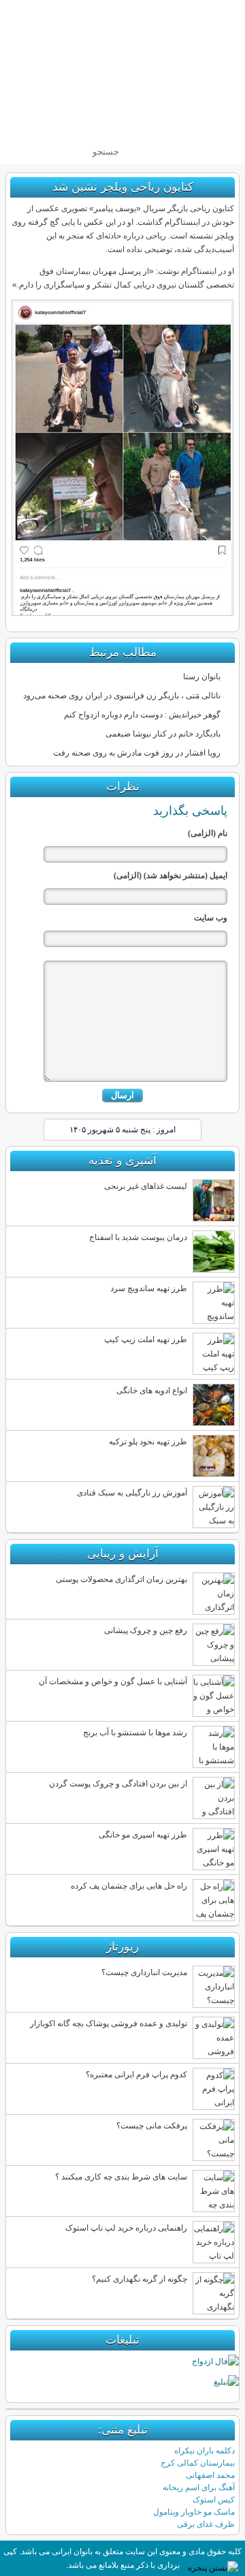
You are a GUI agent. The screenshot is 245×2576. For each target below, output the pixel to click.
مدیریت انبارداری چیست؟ (144, 1972)
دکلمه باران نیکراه (205, 2451)
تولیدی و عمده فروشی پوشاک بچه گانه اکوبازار (109, 2023)
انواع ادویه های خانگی (152, 1391)
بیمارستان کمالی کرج (198, 2463)
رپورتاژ (122, 1947)
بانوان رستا (202, 677)
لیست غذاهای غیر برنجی (146, 1186)
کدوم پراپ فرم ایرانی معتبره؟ (136, 2075)
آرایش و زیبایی (123, 1554)
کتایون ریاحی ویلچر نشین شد (123, 187)
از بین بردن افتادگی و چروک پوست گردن (118, 1784)
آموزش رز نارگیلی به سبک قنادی (132, 1493)
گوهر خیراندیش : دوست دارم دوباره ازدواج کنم (142, 715)
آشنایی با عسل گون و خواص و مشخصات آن (113, 1681)
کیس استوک (214, 2500)
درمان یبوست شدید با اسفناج (138, 1237)
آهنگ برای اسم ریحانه (199, 2487)
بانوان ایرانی (146, 70)
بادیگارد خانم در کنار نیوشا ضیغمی (163, 734)
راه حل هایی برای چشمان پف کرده (129, 1886)
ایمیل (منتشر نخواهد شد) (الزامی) (170, 875)
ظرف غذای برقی (206, 2524)
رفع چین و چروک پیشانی (146, 1630)
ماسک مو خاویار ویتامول (194, 2512)
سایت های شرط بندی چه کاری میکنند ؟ (121, 2177)
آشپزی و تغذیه (122, 1161)
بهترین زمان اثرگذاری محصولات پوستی (121, 1579)
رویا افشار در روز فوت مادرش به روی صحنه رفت (137, 753)
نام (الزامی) (208, 833)
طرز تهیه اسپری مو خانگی (143, 1835)
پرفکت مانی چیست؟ (152, 2126)
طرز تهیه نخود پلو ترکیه (148, 1442)
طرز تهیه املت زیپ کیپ (146, 1339)
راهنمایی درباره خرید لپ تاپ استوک (126, 2228)
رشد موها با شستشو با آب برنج (135, 1733)
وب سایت (211, 918)
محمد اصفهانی (210, 2475)
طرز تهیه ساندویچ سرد (149, 1288)
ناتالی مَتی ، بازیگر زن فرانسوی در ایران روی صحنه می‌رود (122, 696)
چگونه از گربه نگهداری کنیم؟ (140, 2279)
